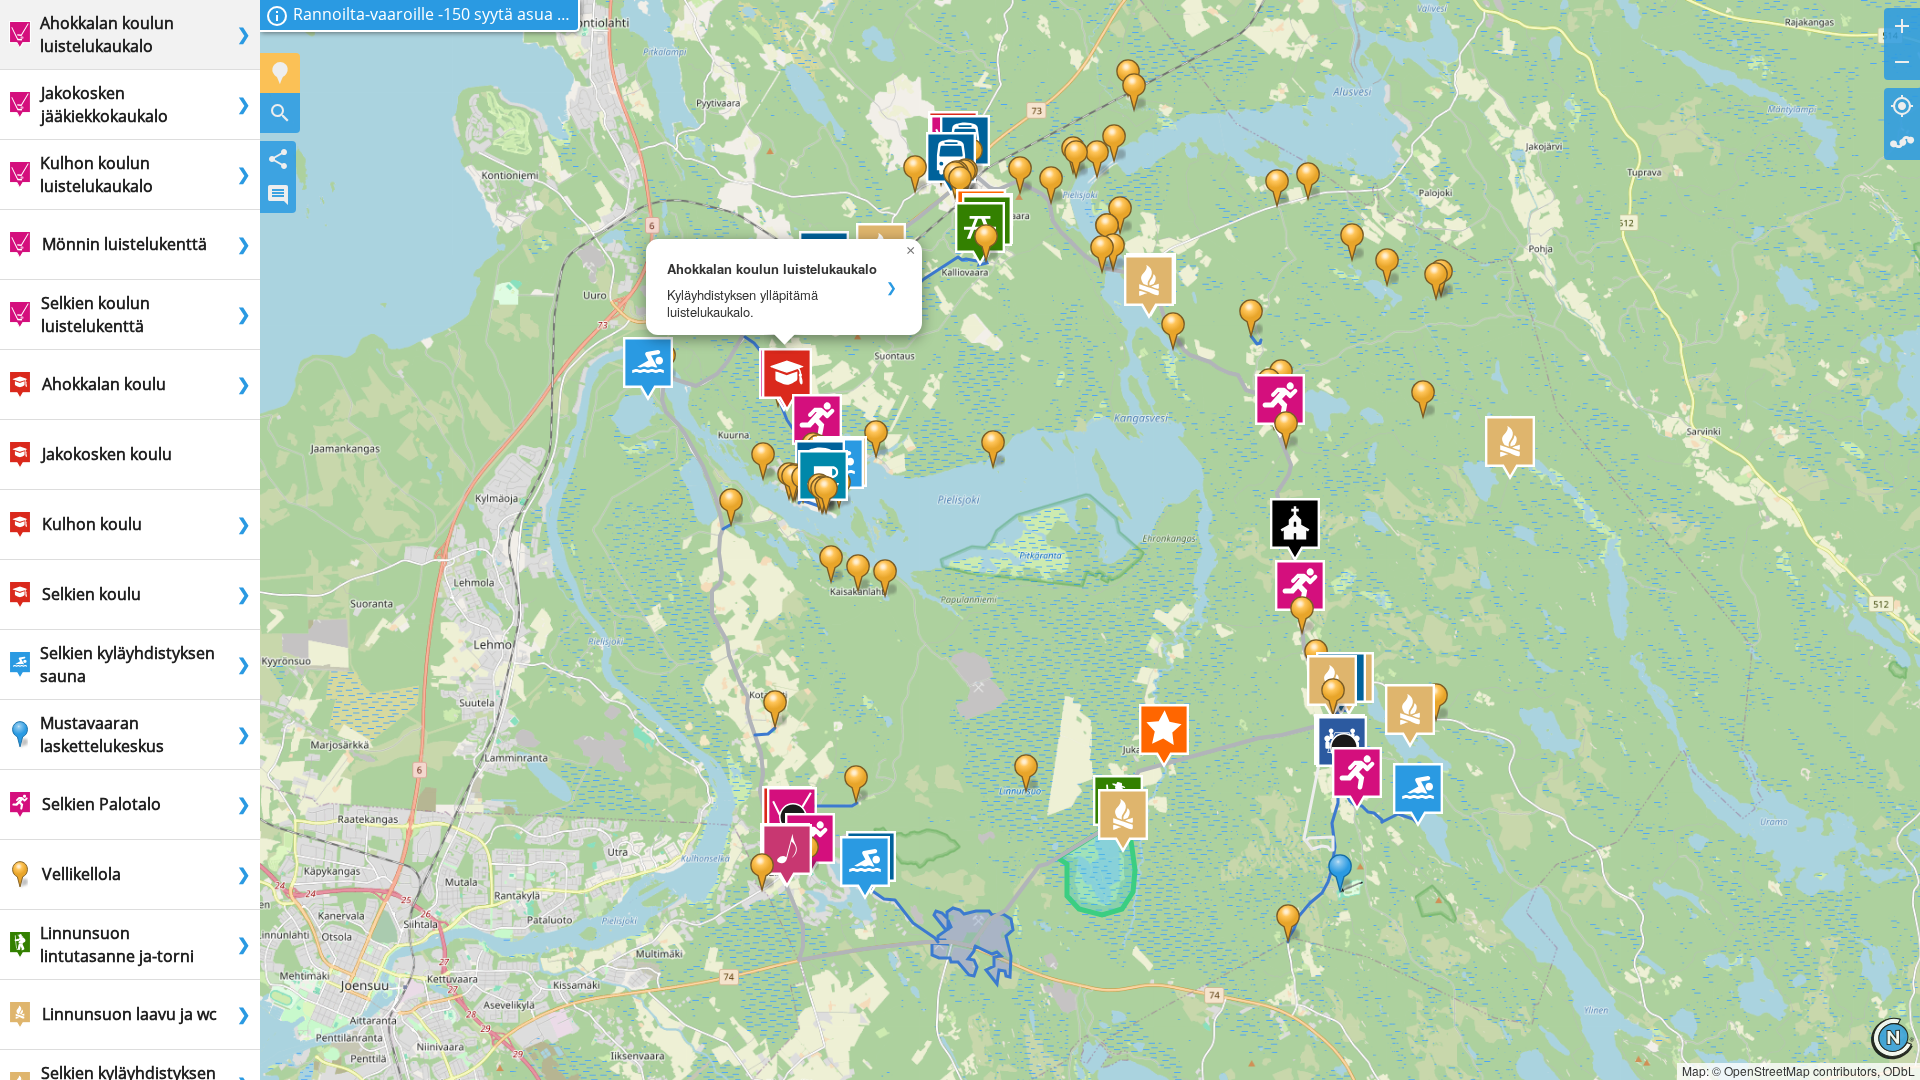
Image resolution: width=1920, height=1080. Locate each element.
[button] (787, 380)
